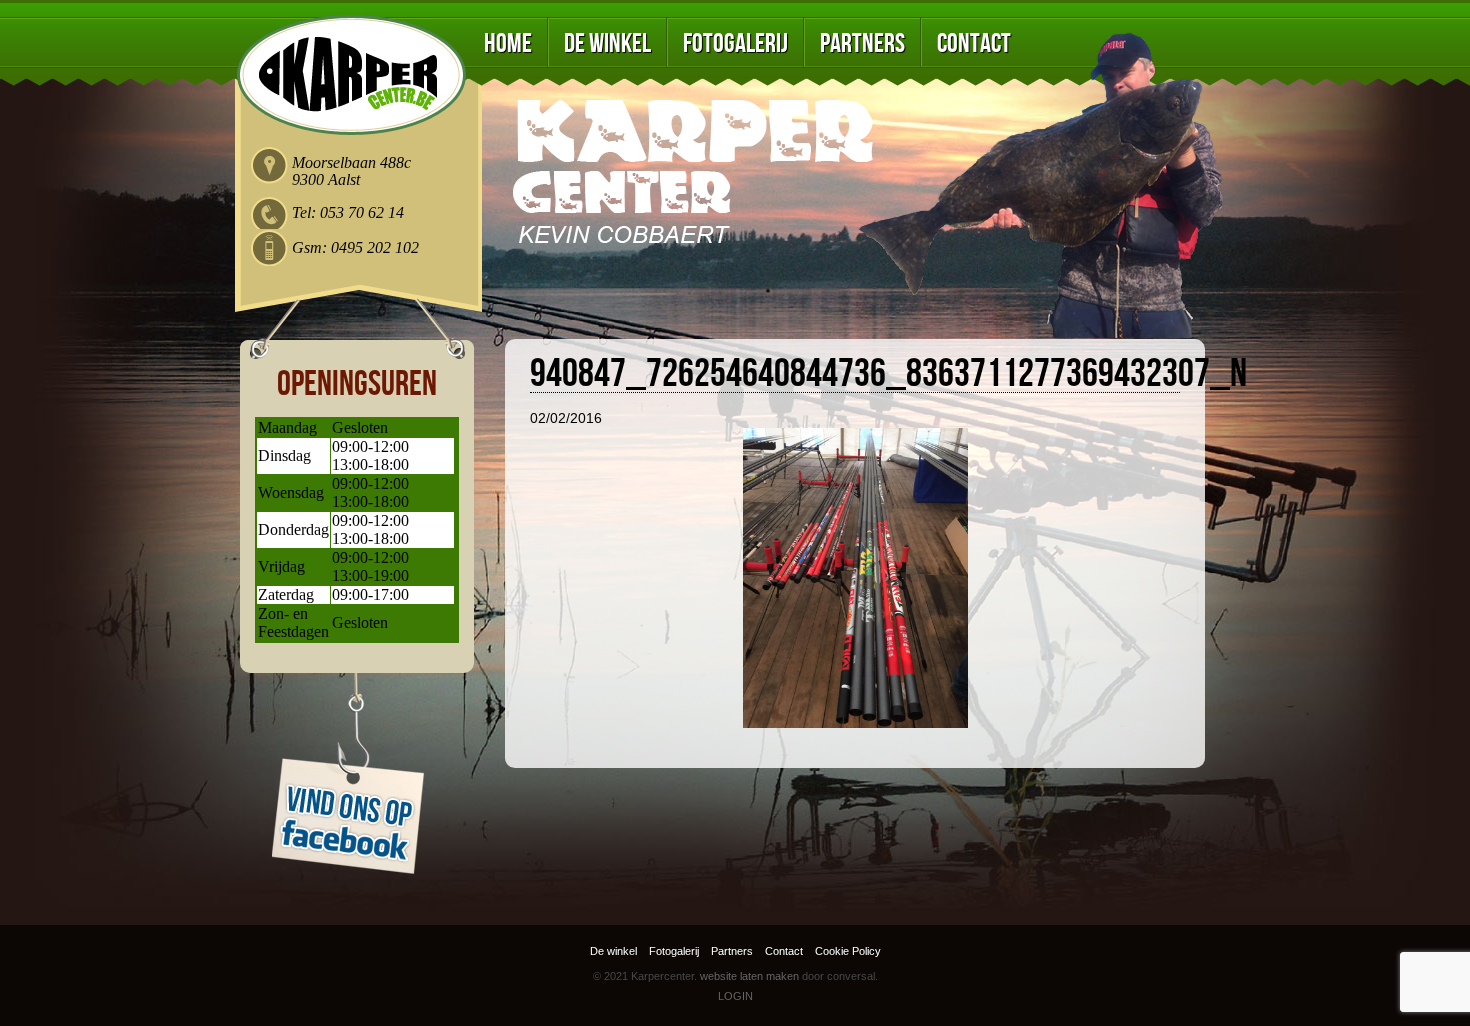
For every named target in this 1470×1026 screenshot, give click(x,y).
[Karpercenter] (351, 74)
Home (508, 44)
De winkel (607, 44)
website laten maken (749, 976)
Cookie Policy (848, 951)
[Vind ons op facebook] (359, 774)
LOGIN (735, 996)
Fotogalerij (735, 44)
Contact (974, 44)
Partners (862, 44)
